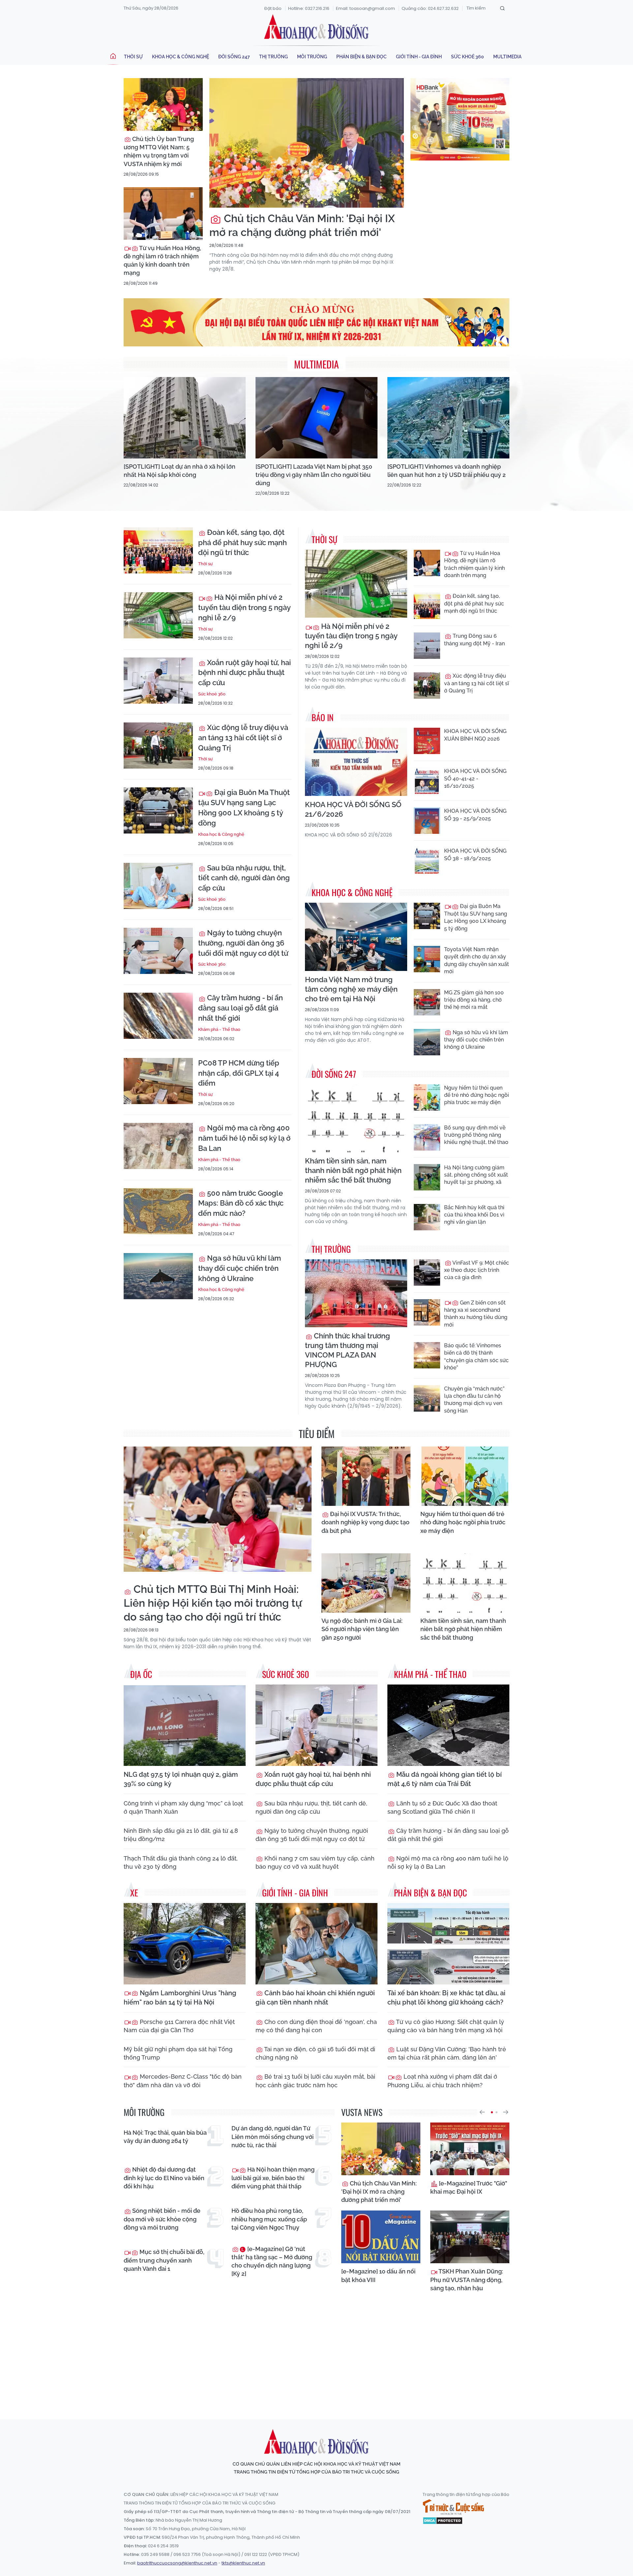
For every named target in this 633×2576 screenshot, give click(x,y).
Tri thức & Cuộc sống (453, 2507)
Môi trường (312, 57)
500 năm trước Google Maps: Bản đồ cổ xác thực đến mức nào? (241, 1203)
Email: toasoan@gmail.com (365, 8)
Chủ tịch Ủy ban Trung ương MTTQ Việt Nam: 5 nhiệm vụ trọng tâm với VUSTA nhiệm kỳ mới (159, 151)
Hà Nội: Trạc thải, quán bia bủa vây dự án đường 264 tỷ (165, 2137)
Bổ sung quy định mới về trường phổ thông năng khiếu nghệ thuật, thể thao (476, 1135)
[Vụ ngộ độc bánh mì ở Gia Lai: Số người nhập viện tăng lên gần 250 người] (366, 1583)
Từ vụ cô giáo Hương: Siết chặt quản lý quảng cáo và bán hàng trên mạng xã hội (446, 2026)
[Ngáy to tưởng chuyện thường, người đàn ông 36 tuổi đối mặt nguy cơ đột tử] (158, 951)
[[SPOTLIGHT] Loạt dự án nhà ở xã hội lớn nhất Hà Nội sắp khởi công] (185, 418)
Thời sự (133, 57)
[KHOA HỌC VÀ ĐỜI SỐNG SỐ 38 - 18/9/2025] (427, 861)
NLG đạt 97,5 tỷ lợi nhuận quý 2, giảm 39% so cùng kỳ (181, 1779)
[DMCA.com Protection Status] (443, 2520)
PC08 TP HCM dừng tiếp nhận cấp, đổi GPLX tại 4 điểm (239, 1073)
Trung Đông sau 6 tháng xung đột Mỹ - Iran (474, 640)
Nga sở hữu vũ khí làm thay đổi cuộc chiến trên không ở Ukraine (240, 1268)
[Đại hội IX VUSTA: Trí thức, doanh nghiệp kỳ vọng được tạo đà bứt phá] (366, 1476)
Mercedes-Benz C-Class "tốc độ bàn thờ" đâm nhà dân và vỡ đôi (183, 2081)
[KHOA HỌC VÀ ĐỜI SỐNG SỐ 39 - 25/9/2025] (427, 821)
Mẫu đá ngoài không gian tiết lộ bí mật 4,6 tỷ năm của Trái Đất (445, 1779)
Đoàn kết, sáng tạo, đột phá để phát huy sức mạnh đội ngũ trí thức (242, 542)
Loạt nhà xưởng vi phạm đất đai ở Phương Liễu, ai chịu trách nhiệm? (442, 2081)
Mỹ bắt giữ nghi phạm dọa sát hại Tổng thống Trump (178, 2053)
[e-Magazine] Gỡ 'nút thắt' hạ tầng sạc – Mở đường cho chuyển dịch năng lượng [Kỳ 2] (272, 2261)
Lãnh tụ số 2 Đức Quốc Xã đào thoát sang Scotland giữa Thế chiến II (442, 1807)
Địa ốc (141, 1674)
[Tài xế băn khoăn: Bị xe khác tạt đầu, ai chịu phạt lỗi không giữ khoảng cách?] (448, 1944)
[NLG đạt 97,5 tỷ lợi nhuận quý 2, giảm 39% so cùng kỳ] (185, 1725)
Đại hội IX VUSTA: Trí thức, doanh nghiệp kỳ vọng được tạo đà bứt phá (365, 1522)
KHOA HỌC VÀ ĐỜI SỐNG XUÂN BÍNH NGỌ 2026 (475, 735)
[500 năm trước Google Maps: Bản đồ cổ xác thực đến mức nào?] (158, 1211)
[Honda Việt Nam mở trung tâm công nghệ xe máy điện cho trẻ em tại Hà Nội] (356, 937)
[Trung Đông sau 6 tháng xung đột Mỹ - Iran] (427, 646)
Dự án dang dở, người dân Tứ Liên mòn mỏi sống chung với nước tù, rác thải (272, 2137)
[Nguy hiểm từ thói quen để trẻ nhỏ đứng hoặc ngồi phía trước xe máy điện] (427, 1098)
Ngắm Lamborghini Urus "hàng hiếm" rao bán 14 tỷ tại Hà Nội (180, 1998)
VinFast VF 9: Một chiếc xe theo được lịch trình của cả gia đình (477, 1270)
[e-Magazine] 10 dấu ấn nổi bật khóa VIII (378, 2275)
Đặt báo (273, 8)
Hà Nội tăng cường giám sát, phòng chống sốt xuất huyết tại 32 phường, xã (476, 1175)
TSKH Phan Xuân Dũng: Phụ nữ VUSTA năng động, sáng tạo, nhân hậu (467, 2280)
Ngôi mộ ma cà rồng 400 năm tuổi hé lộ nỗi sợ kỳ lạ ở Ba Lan (244, 1138)
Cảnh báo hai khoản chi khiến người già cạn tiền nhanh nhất (315, 1998)
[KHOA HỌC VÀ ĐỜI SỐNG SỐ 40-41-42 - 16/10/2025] (427, 781)
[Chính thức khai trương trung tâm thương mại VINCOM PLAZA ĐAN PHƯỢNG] (356, 1293)
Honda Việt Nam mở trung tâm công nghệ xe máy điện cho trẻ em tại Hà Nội (351, 989)
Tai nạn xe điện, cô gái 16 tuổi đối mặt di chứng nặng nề (315, 2053)
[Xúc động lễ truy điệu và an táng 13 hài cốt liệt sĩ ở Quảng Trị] (158, 746)
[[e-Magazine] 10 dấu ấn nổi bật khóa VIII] (381, 2237)
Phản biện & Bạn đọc (362, 57)
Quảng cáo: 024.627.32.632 (430, 8)
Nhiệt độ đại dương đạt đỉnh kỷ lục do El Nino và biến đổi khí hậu (164, 2178)
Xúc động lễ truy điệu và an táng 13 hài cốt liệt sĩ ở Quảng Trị (243, 738)
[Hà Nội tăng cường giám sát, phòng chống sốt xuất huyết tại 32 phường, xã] (427, 1177)
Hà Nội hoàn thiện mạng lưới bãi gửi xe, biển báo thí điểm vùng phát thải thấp (273, 2178)
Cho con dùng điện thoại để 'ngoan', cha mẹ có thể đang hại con (316, 2026)
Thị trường (273, 57)
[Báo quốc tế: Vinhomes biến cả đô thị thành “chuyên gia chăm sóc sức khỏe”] (427, 1355)
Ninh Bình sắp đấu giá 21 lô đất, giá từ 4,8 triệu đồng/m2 (181, 1835)
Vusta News (362, 2112)
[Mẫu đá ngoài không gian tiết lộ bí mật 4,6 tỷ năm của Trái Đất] (448, 1725)
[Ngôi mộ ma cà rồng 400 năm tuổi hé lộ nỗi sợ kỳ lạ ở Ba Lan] (158, 1146)
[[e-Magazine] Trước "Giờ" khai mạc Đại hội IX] (470, 2149)
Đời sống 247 (234, 57)
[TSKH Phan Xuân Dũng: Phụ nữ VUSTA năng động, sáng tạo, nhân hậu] (470, 2237)
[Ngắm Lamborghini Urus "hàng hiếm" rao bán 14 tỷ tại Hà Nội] (185, 1944)
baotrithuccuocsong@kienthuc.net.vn (177, 2563)
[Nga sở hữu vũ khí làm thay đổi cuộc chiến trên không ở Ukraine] (158, 1276)
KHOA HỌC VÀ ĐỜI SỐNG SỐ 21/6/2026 (353, 809)
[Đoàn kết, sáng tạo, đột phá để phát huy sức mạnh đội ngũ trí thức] (158, 550)
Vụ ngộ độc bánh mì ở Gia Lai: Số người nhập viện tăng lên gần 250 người (362, 1629)
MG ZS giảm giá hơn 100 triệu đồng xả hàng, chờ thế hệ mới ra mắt (474, 1000)
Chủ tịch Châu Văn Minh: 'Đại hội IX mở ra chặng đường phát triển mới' (302, 225)
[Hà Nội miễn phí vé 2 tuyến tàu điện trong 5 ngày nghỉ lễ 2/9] (158, 615)
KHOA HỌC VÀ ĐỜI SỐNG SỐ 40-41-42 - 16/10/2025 (475, 778)
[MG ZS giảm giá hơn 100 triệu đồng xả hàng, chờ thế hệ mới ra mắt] (427, 1002)
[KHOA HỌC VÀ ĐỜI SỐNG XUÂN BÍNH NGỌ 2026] (427, 741)
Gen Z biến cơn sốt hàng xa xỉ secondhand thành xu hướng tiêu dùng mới (476, 1314)
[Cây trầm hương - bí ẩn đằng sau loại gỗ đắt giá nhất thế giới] (158, 1016)
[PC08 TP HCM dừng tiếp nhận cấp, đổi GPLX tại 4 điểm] (158, 1081)
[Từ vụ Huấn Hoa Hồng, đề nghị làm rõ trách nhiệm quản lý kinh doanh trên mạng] (163, 214)
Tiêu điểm (317, 1434)
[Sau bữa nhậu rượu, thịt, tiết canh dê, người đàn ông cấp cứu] (158, 886)
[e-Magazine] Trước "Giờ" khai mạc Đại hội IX (469, 2187)
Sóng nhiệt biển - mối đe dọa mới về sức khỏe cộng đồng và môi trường (162, 2219)
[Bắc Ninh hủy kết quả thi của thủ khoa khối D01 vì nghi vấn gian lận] (427, 1217)
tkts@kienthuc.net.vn (243, 2563)
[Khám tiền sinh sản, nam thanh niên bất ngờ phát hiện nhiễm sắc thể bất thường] (356, 1118)
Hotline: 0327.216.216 (309, 8)
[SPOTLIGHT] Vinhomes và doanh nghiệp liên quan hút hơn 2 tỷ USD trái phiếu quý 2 (447, 471)
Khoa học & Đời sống (316, 27)
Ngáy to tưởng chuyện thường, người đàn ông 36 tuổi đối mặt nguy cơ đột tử (243, 943)
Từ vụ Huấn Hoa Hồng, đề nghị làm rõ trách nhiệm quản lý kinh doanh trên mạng (162, 261)
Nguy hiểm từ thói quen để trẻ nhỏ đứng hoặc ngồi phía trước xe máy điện (477, 1095)
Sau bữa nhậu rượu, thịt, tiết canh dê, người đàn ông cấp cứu (244, 878)
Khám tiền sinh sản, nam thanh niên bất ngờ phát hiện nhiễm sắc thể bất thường (353, 1170)
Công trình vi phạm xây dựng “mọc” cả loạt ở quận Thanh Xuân (183, 1807)
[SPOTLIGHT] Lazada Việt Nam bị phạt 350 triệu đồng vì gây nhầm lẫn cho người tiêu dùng (314, 475)
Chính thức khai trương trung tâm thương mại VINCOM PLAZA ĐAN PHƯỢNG (347, 1350)
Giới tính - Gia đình (419, 57)
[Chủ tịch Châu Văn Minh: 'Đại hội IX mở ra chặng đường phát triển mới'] (307, 143)
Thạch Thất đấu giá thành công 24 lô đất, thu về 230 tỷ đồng (181, 1862)
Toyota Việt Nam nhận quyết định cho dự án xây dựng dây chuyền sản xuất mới (477, 960)
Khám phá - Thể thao (219, 1029)
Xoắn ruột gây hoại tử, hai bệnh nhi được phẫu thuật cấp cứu (244, 673)
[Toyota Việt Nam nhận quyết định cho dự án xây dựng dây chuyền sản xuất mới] (427, 959)
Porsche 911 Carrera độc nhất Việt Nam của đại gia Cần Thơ (179, 2026)
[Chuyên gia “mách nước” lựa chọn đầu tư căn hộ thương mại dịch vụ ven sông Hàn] (427, 1398)
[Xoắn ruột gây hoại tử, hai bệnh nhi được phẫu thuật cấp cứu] (158, 681)
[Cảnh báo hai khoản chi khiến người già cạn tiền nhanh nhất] (316, 1944)
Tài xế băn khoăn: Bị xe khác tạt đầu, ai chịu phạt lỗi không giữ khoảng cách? (446, 1998)
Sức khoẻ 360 (467, 57)
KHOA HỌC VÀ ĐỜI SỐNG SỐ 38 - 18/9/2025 (475, 854)
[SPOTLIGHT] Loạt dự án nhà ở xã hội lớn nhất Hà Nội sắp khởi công (180, 471)
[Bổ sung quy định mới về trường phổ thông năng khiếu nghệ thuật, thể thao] (427, 1137)
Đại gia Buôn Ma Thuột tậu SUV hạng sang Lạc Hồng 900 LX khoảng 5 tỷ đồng (244, 807)
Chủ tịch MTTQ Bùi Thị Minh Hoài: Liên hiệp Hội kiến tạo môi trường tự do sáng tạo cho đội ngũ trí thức (213, 1603)
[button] (482, 2112)
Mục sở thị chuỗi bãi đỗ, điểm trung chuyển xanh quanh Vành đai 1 (164, 2260)
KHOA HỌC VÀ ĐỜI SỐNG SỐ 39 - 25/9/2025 (475, 815)
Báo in (323, 717)
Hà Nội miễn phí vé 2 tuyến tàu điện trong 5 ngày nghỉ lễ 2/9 (244, 607)
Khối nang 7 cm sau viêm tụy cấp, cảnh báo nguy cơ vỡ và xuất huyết (315, 1862)
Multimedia (507, 57)
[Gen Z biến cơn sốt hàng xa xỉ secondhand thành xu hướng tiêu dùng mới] (427, 1312)
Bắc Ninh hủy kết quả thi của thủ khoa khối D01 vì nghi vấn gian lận (474, 1215)
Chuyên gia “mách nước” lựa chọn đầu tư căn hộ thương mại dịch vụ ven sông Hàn (474, 1400)
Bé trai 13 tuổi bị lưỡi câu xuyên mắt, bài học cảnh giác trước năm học (315, 2081)
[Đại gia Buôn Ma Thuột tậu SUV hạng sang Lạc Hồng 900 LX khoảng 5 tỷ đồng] (158, 810)
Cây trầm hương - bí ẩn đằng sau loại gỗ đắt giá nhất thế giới (241, 1008)
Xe (134, 1893)
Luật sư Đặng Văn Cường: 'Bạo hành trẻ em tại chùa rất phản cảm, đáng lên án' (447, 2053)
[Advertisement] (316, 2354)
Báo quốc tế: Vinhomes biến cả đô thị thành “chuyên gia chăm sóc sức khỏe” (476, 1357)
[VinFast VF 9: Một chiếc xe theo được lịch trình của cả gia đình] (427, 1273)
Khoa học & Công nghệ (181, 57)
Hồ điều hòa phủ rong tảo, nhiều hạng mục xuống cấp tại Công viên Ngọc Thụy (269, 2219)
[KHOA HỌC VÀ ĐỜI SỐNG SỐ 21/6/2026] (356, 762)
